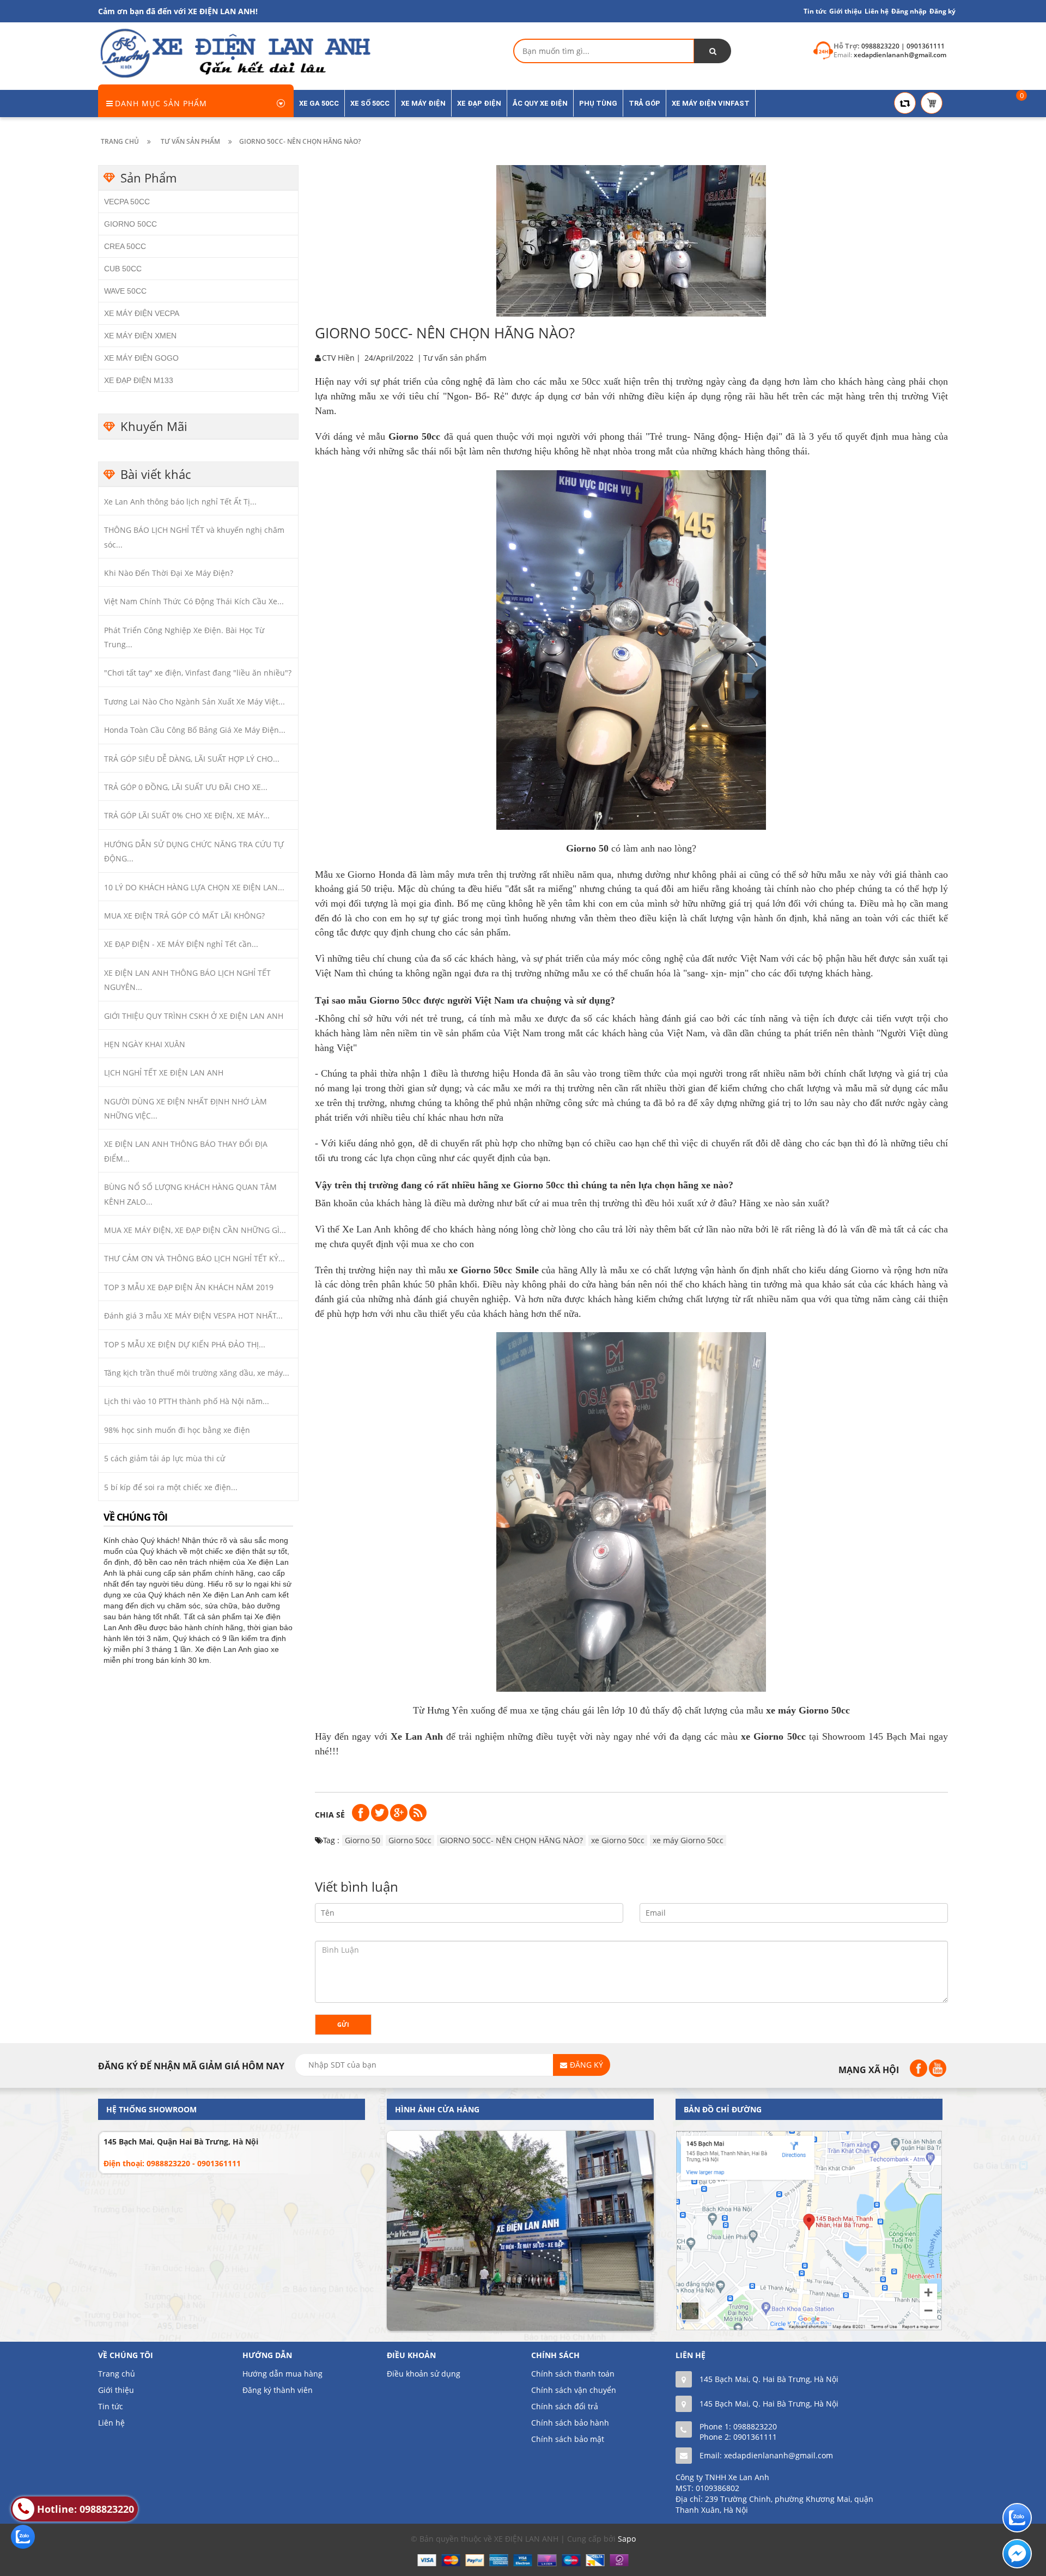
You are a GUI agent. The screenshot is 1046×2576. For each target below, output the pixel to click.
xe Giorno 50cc (618, 1840)
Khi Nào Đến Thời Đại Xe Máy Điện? (169, 573)
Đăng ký (942, 11)
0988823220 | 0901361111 (903, 46)
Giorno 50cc (410, 1840)
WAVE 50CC (125, 291)
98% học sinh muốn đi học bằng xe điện (177, 1430)
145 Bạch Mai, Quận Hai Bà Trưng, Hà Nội (181, 2141)
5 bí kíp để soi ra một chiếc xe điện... (171, 1487)
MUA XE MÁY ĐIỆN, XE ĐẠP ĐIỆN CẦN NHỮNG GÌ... (195, 1230)
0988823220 (755, 2426)
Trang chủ (117, 2374)
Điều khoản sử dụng (424, 2374)
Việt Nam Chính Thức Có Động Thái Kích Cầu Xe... (194, 601)
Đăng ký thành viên (278, 2390)
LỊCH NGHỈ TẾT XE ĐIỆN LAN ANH (164, 1073)
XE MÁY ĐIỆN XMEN (140, 336)
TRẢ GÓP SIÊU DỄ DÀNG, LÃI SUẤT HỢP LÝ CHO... (192, 759)
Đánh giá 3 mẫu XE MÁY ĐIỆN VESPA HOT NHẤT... (193, 1316)
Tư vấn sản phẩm (455, 358)
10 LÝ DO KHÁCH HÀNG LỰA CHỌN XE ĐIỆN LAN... (194, 887)
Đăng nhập (909, 11)
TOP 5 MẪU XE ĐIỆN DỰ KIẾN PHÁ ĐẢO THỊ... (185, 1344)
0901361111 (755, 2437)
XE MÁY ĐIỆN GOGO (141, 358)
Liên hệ (111, 2423)
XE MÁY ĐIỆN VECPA (142, 313)
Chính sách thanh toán (573, 2374)
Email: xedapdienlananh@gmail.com (766, 2455)
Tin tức (815, 11)
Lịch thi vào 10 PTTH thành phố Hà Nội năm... (187, 1401)
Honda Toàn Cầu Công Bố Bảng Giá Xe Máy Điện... (195, 730)
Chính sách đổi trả (565, 2406)
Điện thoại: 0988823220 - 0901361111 (172, 2163)
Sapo (627, 2539)
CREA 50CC (125, 246)
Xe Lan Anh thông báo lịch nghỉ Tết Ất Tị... (180, 502)
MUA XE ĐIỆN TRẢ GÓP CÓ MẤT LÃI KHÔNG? (184, 916)
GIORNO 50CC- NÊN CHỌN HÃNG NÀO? (511, 1840)
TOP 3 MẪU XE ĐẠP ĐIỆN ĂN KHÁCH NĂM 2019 (189, 1287)
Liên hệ (877, 11)
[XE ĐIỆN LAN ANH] (234, 53)
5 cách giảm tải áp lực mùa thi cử (165, 1458)
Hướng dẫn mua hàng (282, 2374)
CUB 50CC (123, 269)
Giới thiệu (846, 11)
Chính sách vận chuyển (574, 2390)
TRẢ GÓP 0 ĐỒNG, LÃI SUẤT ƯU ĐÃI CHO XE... (186, 787)
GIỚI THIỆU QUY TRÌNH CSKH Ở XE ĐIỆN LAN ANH (194, 1016)
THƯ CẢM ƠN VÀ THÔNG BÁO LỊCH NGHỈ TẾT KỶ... (194, 1258)
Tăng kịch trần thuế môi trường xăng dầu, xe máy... (197, 1373)
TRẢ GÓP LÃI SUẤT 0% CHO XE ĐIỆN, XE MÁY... (187, 815)
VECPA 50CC (127, 202)
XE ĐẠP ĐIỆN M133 (139, 380)
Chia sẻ (330, 1815)
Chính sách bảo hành (570, 2423)
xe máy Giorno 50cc (688, 1840)
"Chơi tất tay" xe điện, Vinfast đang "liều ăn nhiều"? (198, 673)
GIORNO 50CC (130, 224)
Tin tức (111, 2406)
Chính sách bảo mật (568, 2439)
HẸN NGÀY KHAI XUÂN (145, 1044)
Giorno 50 (363, 1840)
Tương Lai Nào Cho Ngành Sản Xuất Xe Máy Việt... (194, 701)
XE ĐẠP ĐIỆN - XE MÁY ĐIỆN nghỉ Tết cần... (181, 944)
